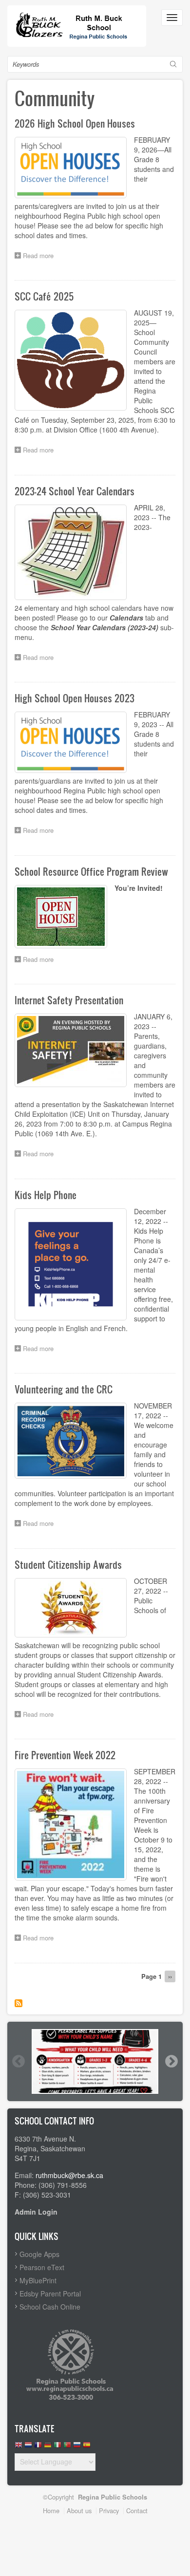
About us (79, 2510)
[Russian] (77, 2447)
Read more (41, 256)
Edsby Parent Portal (50, 2294)
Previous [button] (18, 2061)
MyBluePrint (38, 2280)
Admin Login (36, 2212)
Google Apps (39, 2254)
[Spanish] (87, 2447)
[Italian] (57, 2447)
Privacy (109, 2510)
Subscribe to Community (19, 2003)
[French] (38, 2447)
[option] (95, 2061)
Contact (137, 2510)
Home (51, 2510)
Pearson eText (42, 2267)
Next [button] (171, 2061)
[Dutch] (28, 2447)
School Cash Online (50, 2307)
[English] (19, 2447)
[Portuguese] (67, 2447)
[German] (48, 2447)
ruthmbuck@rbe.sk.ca (69, 2175)
